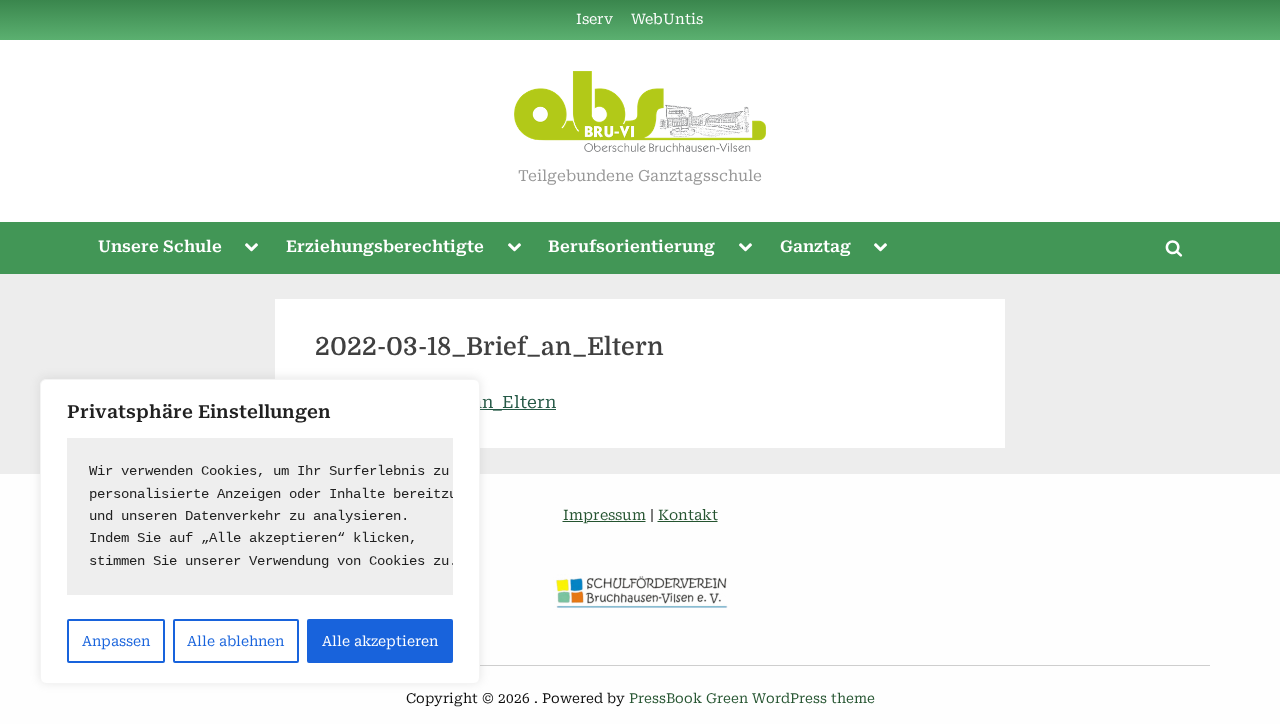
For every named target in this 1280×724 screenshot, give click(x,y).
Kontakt (688, 515)
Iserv (594, 19)
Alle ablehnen (235, 641)
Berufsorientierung (631, 246)
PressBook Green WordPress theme (752, 698)
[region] (260, 531)
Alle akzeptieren (380, 641)
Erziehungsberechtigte (385, 246)
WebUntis (667, 19)
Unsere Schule (160, 246)
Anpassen (116, 641)
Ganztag (815, 246)
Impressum (604, 515)
